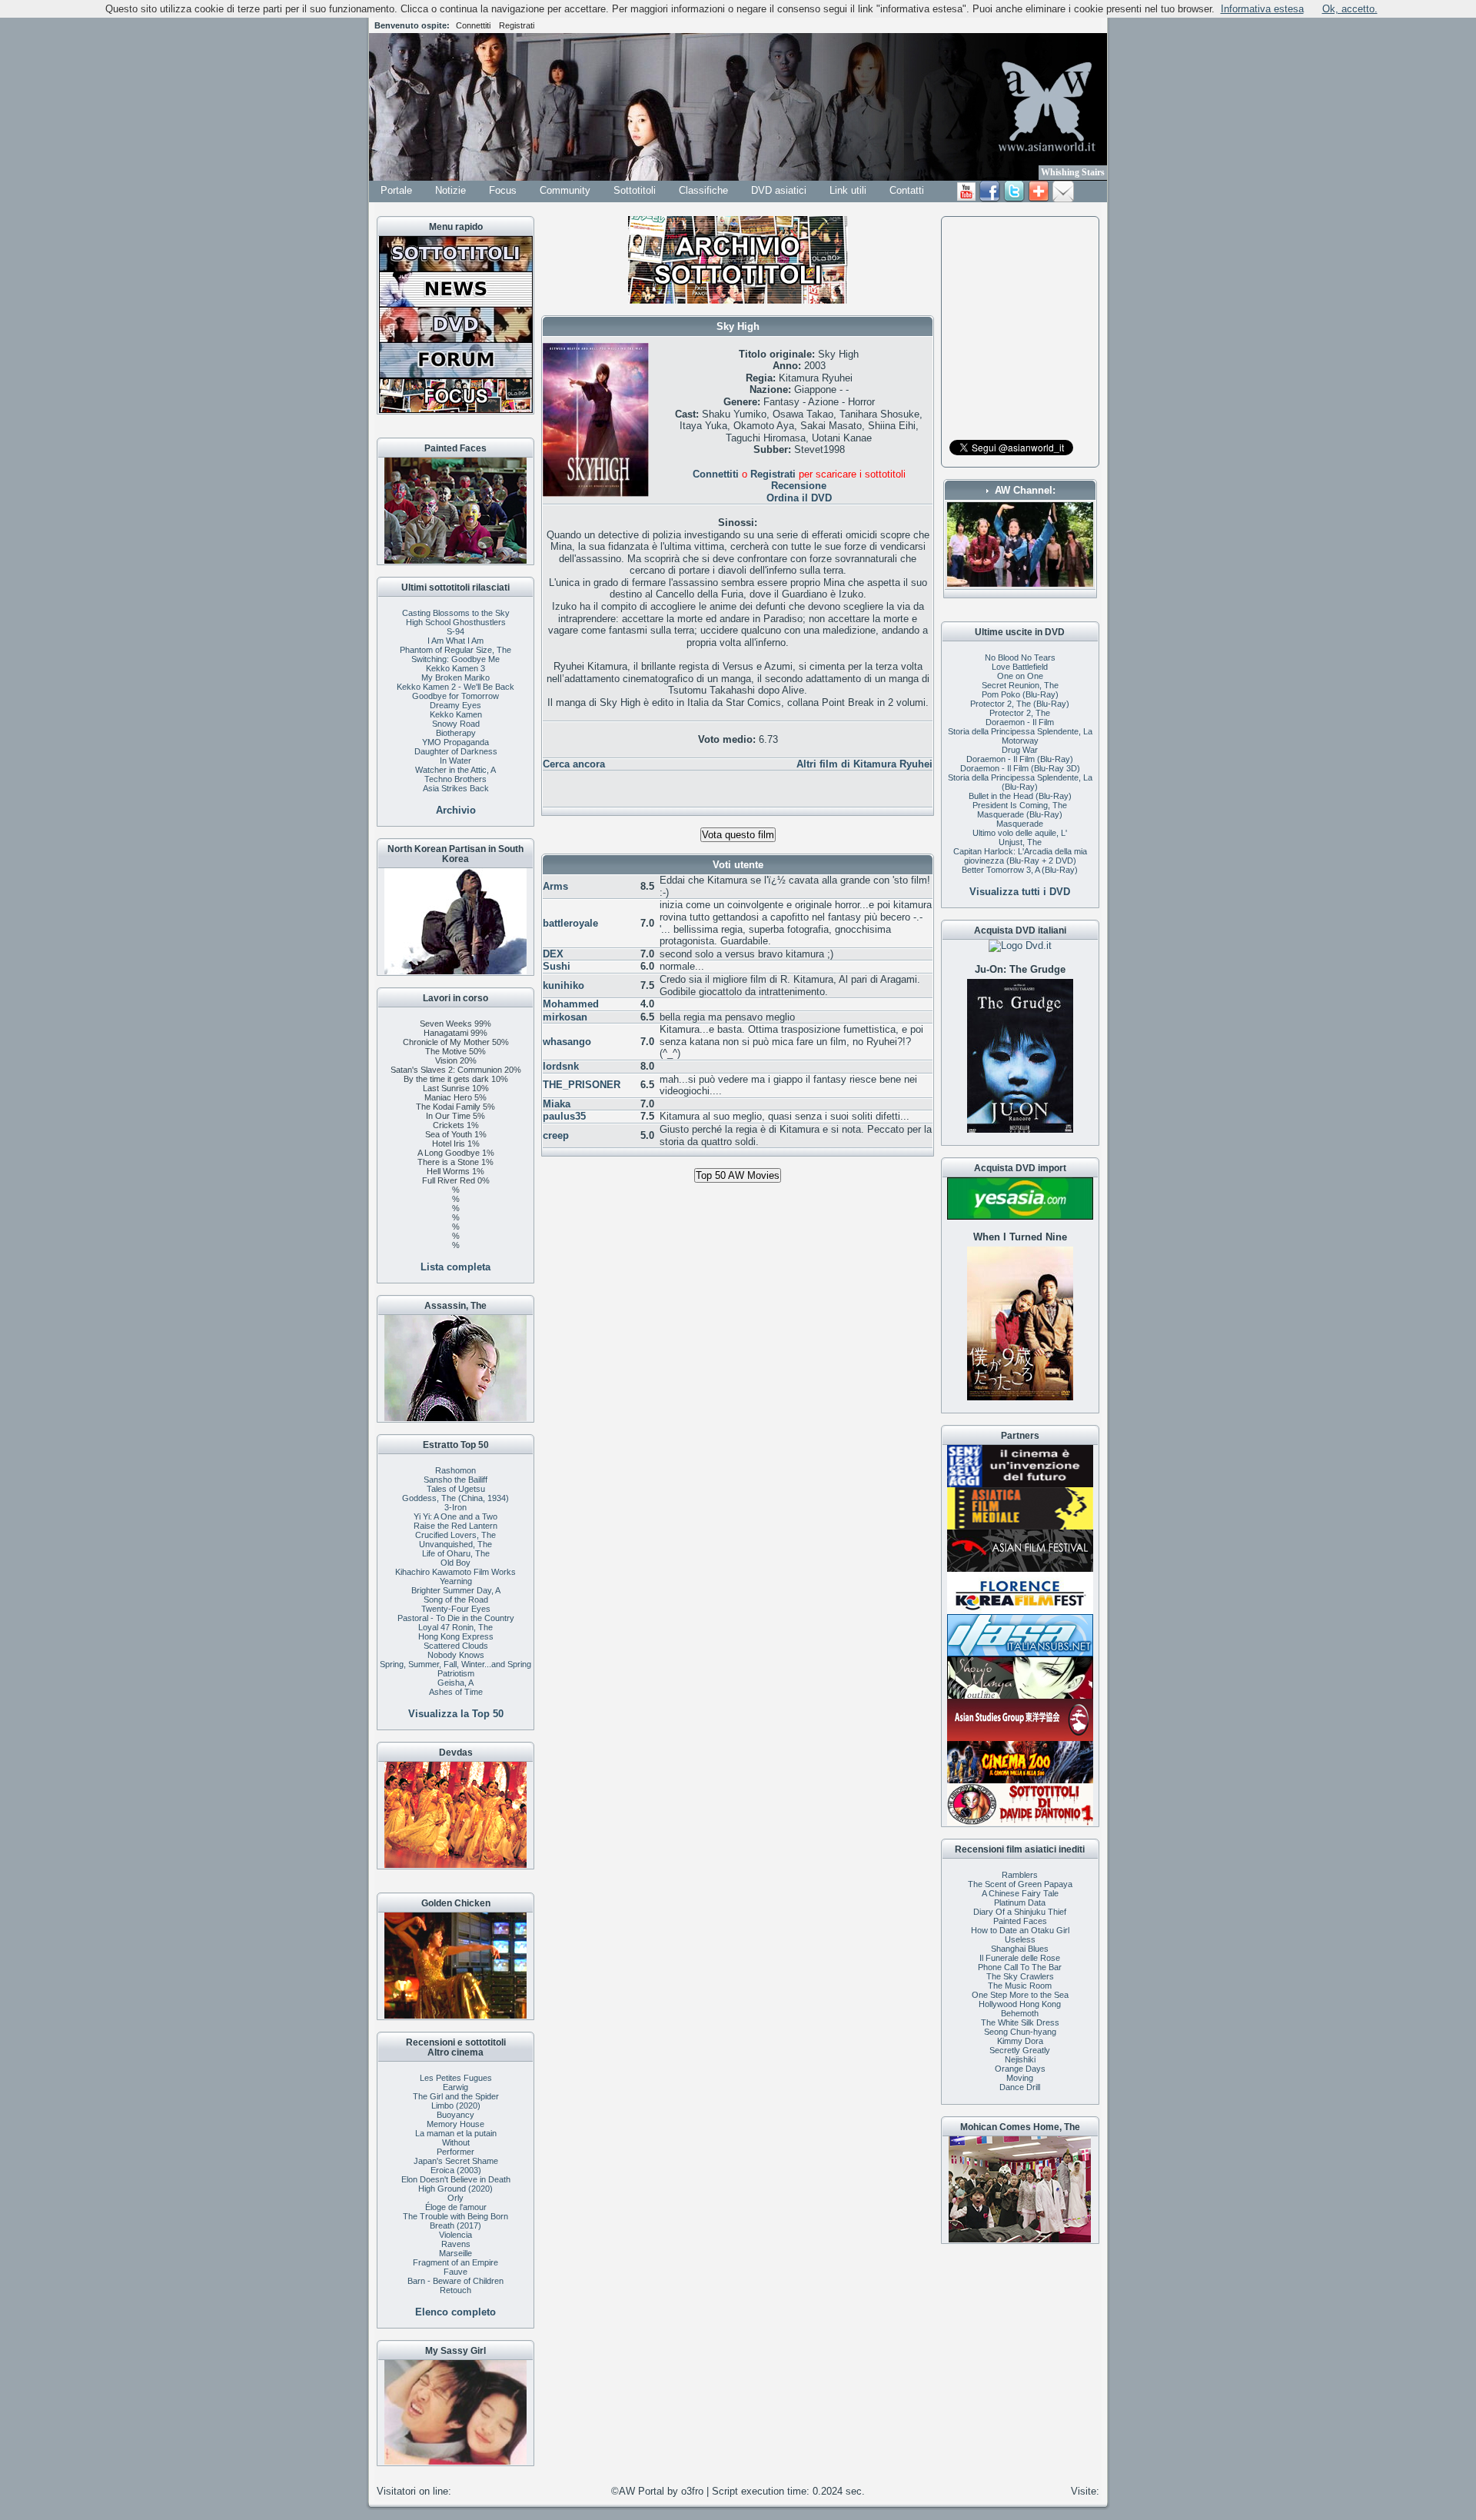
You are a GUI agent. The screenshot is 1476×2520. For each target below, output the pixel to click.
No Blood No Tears (1020, 657)
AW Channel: (1025, 490)
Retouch (455, 2290)
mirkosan (565, 1017)
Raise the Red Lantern (455, 1526)
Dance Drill (1020, 2087)
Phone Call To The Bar (1020, 1967)
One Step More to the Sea (1020, 1995)
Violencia (455, 2235)
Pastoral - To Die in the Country (456, 1618)
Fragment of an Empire (455, 2262)
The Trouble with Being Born (455, 2216)
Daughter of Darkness (456, 751)
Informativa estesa (1262, 9)
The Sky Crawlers (1020, 1976)
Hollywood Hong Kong (1020, 2004)
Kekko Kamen (456, 714)
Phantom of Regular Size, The (455, 650)
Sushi (557, 966)
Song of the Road (456, 1600)
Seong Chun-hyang (1020, 2032)
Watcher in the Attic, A (455, 770)
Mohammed (571, 1004)
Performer (455, 2152)
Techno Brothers (455, 779)
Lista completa (455, 1267)
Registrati (517, 25)
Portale (396, 190)
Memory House (455, 2124)
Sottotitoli (635, 190)
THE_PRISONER (582, 1085)
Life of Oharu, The (456, 1553)
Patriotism (456, 1673)
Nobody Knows (456, 1655)
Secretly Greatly (1020, 2050)
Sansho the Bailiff (455, 1480)
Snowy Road (456, 724)
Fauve (455, 2272)
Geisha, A (455, 1683)
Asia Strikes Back (456, 788)
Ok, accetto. (1350, 9)
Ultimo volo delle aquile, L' (1020, 833)
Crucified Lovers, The (455, 1535)
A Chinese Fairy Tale (1020, 1893)
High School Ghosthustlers (456, 622)
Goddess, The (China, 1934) (455, 1498)
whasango (567, 1042)
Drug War (1020, 750)
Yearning (456, 1581)
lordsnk (561, 1066)
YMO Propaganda (455, 742)
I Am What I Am (455, 641)
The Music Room (1020, 1986)
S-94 (455, 631)
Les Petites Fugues (456, 2078)
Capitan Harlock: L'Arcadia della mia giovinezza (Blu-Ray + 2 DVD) (1020, 856)
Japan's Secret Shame (456, 2161)
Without (456, 2142)
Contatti (907, 190)
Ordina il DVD (799, 498)
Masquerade (1020, 824)
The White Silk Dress (1020, 2022)
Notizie (450, 190)
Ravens (456, 2244)
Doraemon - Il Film (1020, 722)
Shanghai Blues (1020, 1949)
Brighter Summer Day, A (456, 1590)
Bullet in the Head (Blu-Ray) (1020, 796)
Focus (503, 190)
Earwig (455, 2087)
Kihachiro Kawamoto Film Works (455, 1572)
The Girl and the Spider (456, 2096)
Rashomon (455, 1470)
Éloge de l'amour (456, 2207)
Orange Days (1020, 2069)
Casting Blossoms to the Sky (456, 613)
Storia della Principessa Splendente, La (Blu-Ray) (1020, 782)
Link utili (848, 190)
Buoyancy (455, 2115)
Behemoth (1020, 2013)
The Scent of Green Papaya (1020, 1884)
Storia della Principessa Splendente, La (1020, 731)
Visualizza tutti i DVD (1020, 892)
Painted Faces (1020, 1921)
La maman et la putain (456, 2133)
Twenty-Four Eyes (456, 1609)
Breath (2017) (455, 2225)
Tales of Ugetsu (456, 1489)
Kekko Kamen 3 (455, 668)
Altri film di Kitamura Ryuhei (864, 764)
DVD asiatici (779, 190)
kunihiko (563, 985)
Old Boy (455, 1563)
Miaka (557, 1104)
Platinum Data (1020, 1902)
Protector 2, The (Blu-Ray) (1020, 704)
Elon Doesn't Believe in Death (456, 2179)
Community (565, 190)
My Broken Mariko (455, 677)
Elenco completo (455, 2312)
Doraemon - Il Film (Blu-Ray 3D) (1020, 768)
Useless (1020, 1939)
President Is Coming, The (1020, 805)
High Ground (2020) (455, 2189)
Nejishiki (1020, 2059)
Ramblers (1020, 1875)
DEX (553, 954)
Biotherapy (456, 733)
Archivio (456, 810)
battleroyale (570, 923)
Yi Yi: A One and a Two (455, 1516)
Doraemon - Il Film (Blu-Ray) (1020, 759)
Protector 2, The (1020, 713)
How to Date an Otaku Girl (1020, 1930)
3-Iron (455, 1507)
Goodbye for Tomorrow (455, 696)
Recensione (799, 486)
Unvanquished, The (455, 1544)
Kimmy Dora (1020, 2041)
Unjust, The (1020, 842)
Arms (555, 886)
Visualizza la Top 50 (456, 1714)
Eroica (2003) (456, 2170)
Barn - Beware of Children (455, 2281)
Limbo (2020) (456, 2106)
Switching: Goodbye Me (455, 659)
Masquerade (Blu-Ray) (1020, 814)
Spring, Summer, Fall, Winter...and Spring (455, 1664)
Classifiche (703, 190)
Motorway (1020, 741)
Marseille (455, 2253)
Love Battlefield (1020, 667)
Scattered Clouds (456, 1646)
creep (556, 1135)
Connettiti (473, 25)
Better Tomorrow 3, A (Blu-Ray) (1020, 870)
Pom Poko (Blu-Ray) (1020, 694)
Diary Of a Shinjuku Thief (1020, 1912)
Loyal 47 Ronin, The (455, 1627)
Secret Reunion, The (1020, 685)
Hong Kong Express (456, 1636)
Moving (1020, 2078)
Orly (455, 2198)
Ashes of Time (456, 1692)
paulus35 (564, 1116)
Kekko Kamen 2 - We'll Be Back (455, 687)
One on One (1020, 676)
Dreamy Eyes (455, 705)
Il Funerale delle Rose (1020, 1958)
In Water (455, 761)
